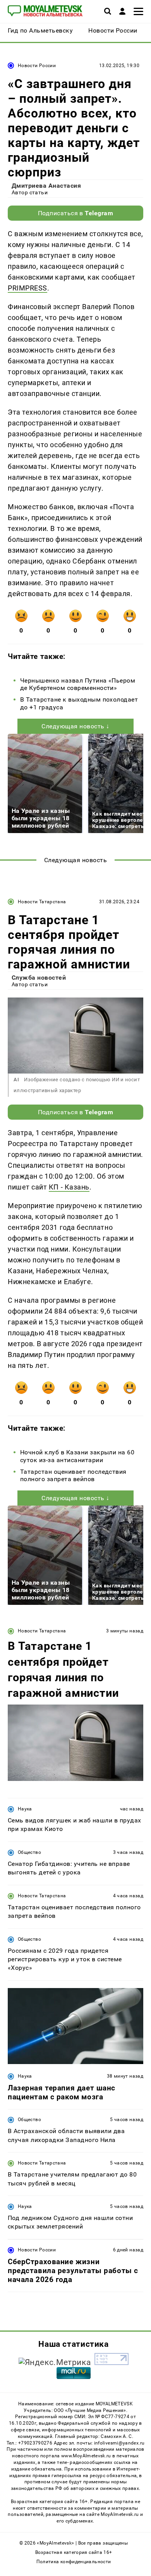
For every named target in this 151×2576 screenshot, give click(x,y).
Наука (25, 1809)
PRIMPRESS (27, 288)
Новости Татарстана (42, 902)
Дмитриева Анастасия (46, 186)
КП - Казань (69, 1187)
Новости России (37, 66)
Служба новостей (39, 978)
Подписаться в (76, 213)
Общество (29, 1852)
